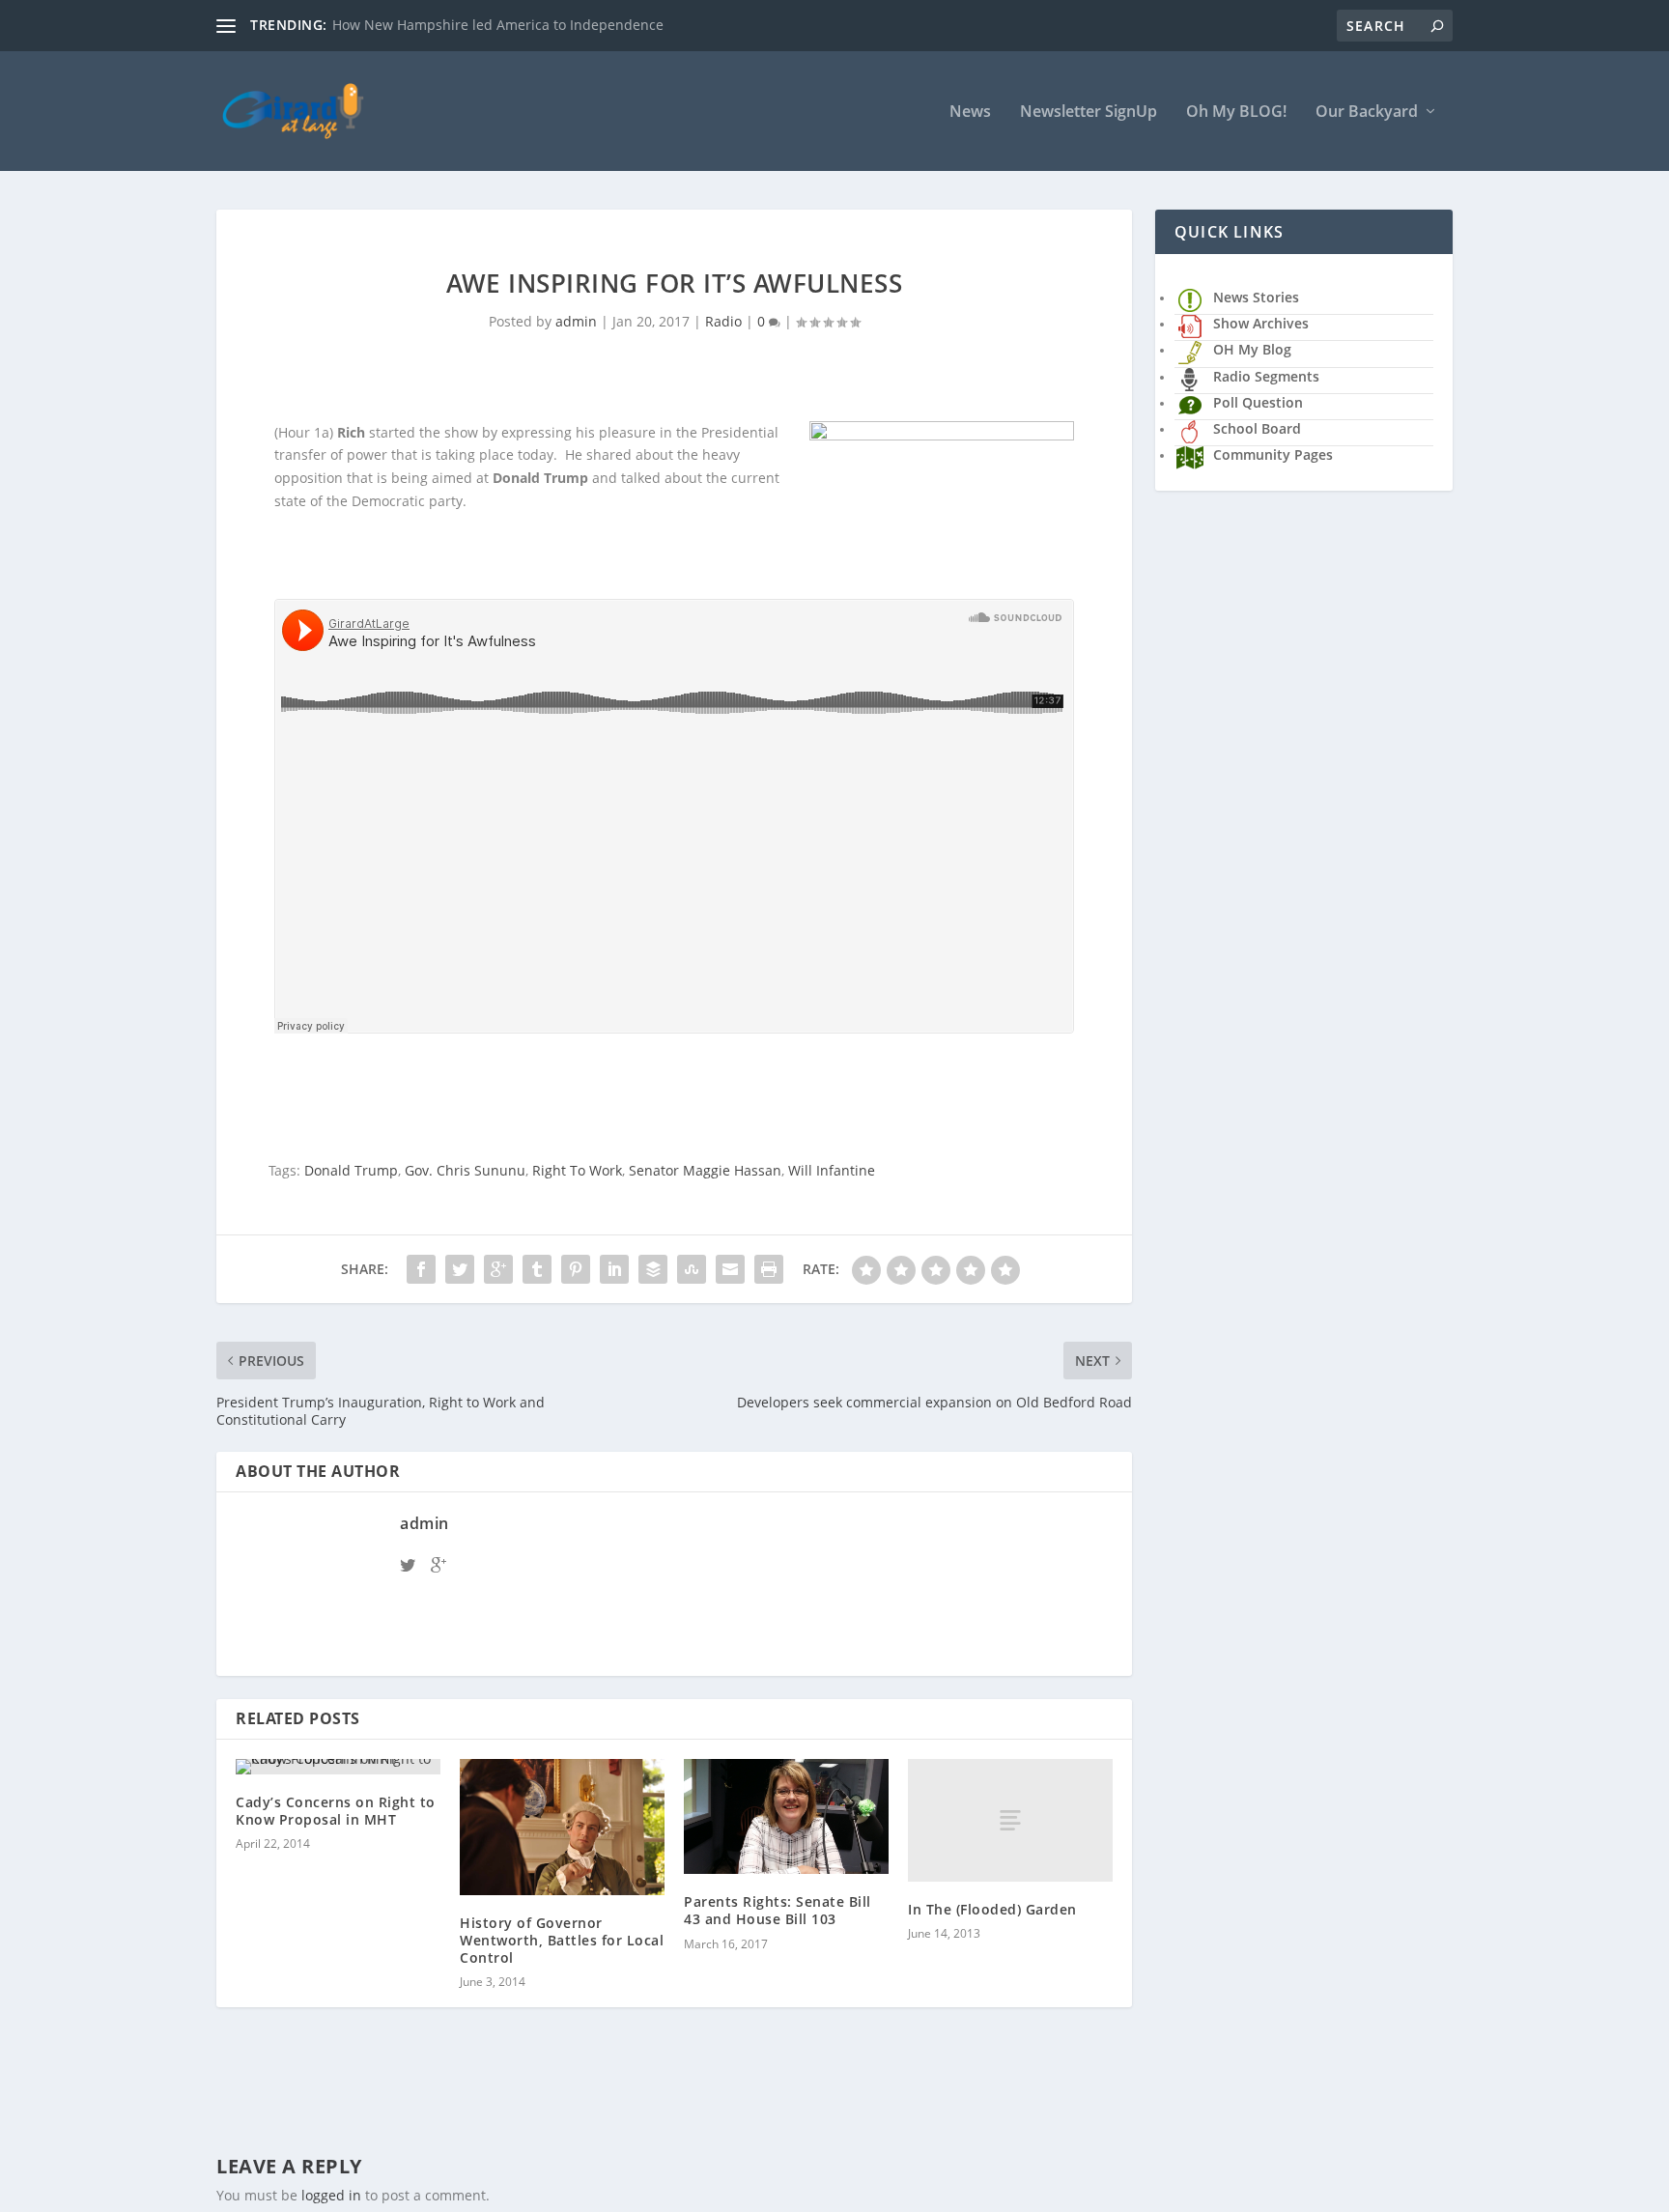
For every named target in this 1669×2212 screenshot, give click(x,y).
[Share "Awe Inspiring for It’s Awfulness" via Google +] (498, 1269)
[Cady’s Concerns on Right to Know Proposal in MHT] (338, 1767)
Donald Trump (351, 1170)
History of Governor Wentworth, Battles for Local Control (562, 1940)
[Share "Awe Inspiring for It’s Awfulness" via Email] (730, 1269)
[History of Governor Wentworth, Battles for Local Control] (562, 1827)
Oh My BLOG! (1236, 113)
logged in (331, 2195)
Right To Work (577, 1170)
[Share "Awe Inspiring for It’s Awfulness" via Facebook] (421, 1269)
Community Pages (1273, 454)
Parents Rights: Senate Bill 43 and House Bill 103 (778, 1910)
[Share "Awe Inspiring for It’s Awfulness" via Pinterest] (576, 1269)
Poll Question (1258, 402)
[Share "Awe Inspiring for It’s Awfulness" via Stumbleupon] (692, 1269)
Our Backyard (1367, 113)
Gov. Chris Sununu (465, 1170)
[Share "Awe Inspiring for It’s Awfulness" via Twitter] (460, 1269)
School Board (1257, 428)
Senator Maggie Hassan (705, 1170)
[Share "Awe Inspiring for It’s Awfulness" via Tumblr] (537, 1269)
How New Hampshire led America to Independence (498, 25)
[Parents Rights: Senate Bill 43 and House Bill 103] (786, 1816)
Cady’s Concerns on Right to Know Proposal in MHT (336, 1811)
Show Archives (1261, 323)
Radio (723, 321)
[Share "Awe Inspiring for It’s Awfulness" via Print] (769, 1269)
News (970, 113)
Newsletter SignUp (1089, 113)
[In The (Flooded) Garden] (1010, 1820)
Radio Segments (1266, 376)
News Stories (1256, 297)
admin (576, 321)
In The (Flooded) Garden (992, 1909)
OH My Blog (1252, 349)
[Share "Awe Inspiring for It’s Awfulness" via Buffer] (653, 1269)
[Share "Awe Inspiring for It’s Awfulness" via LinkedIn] (614, 1269)
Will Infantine (832, 1170)
